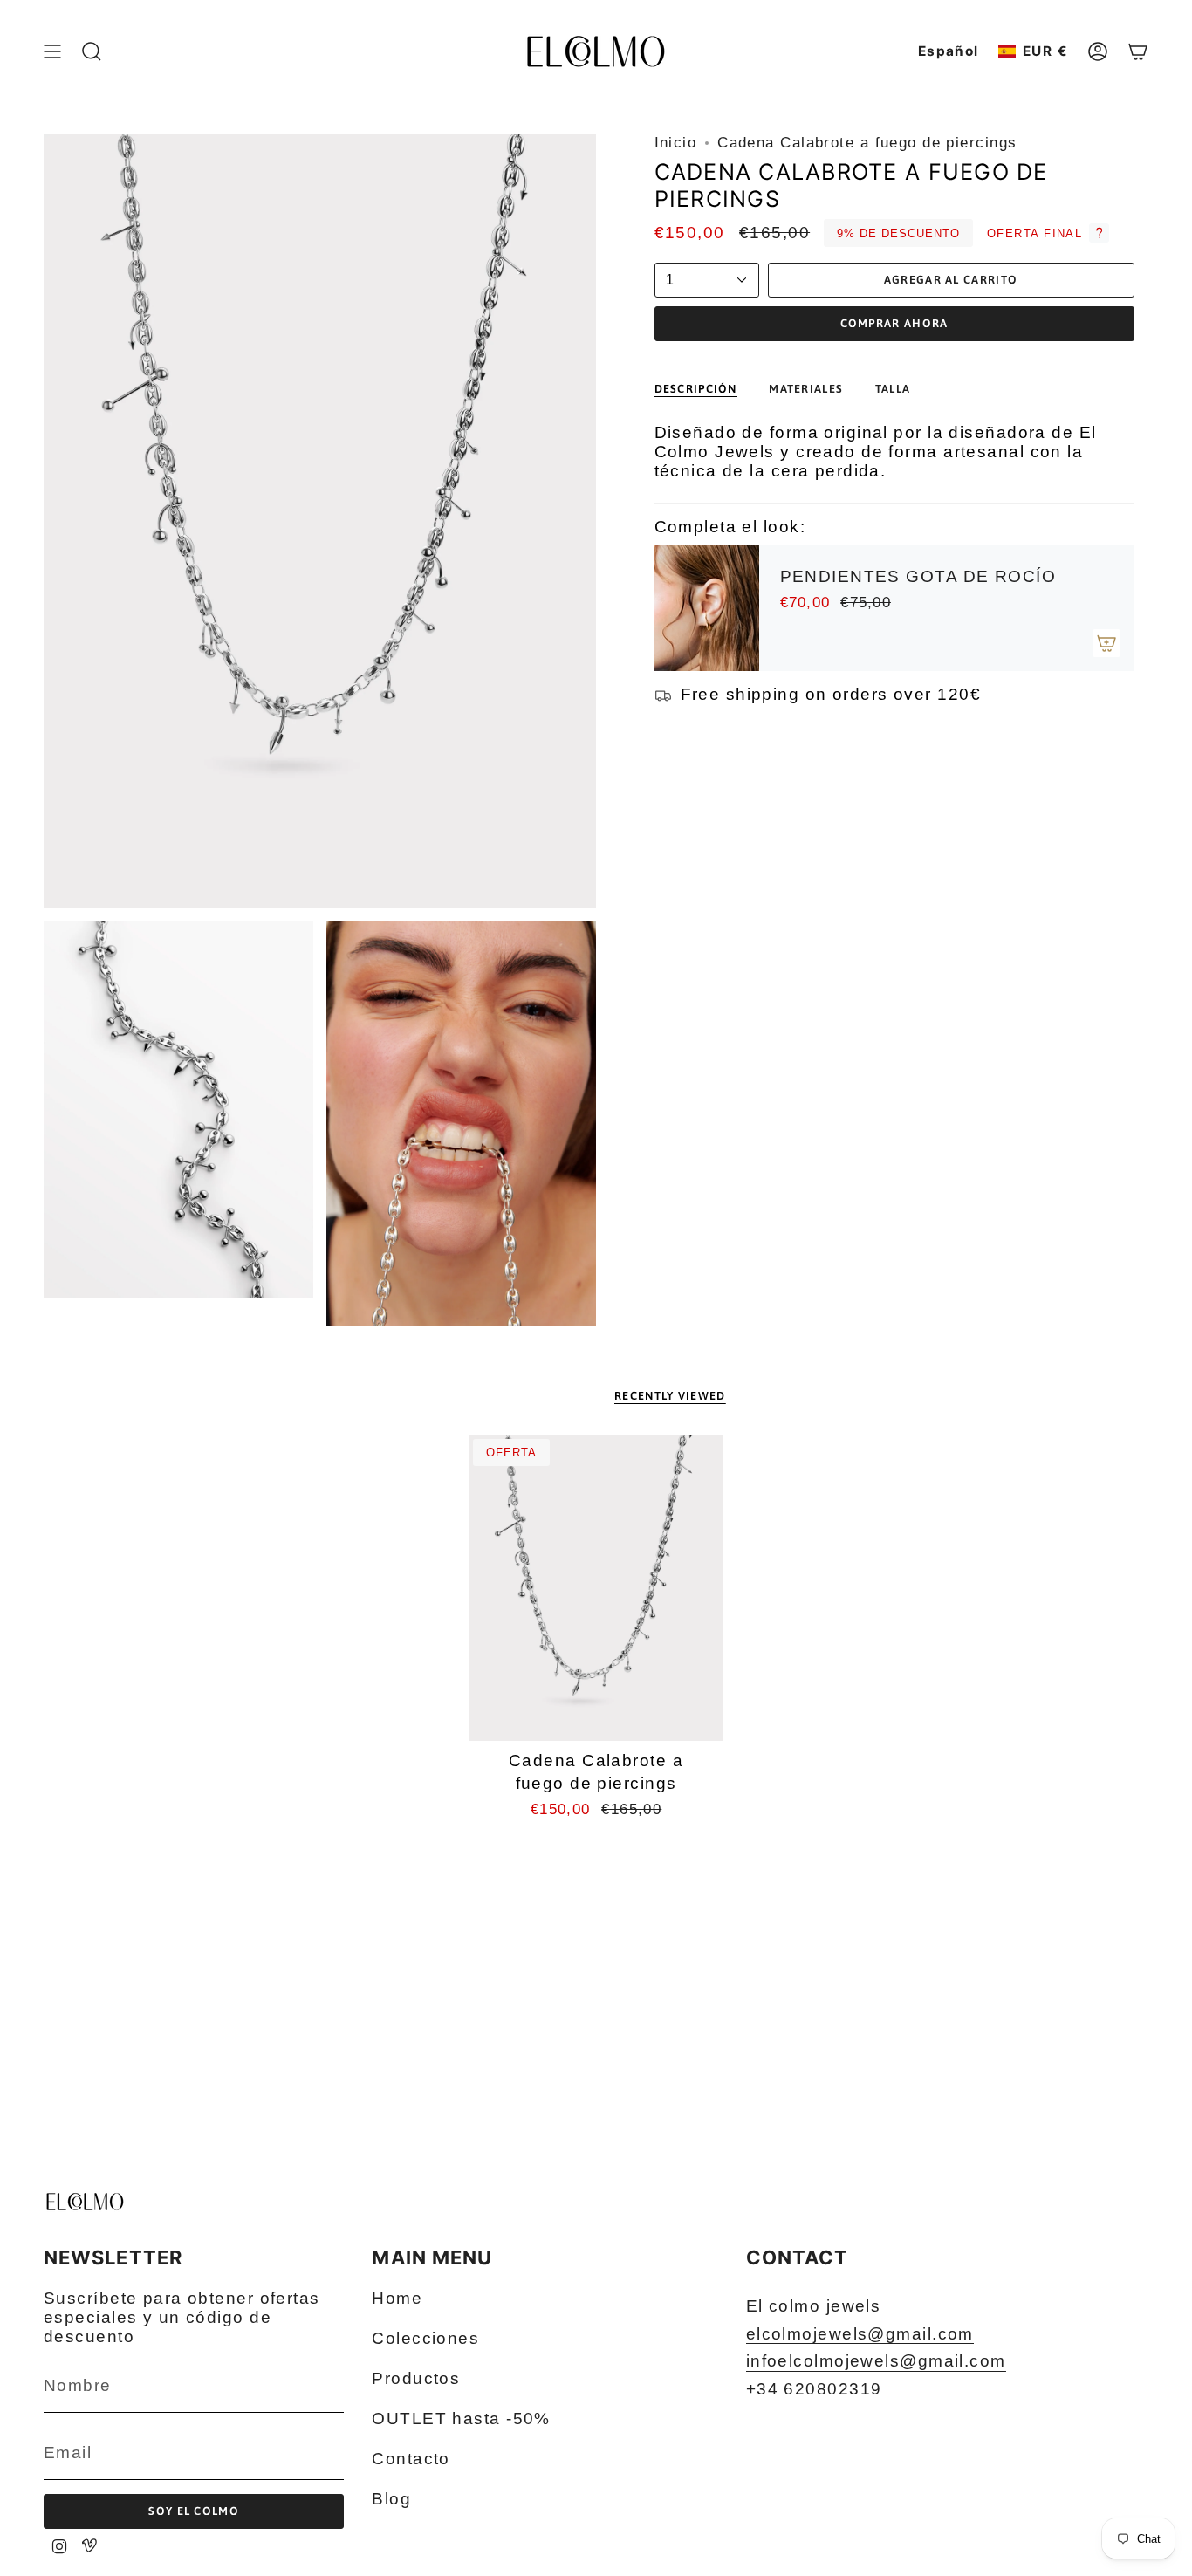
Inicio (676, 143)
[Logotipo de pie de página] (85, 2202)
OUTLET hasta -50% (461, 2418)
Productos (416, 2378)
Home (397, 2298)
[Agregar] (1106, 643)
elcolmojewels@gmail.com (860, 2334)
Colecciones (425, 2338)
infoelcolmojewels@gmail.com (876, 2361)
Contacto (411, 2459)
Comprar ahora (894, 323)
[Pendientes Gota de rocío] (707, 608)
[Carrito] (1138, 51)
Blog (391, 2499)
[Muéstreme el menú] (52, 51)
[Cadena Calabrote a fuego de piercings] (596, 1588)
